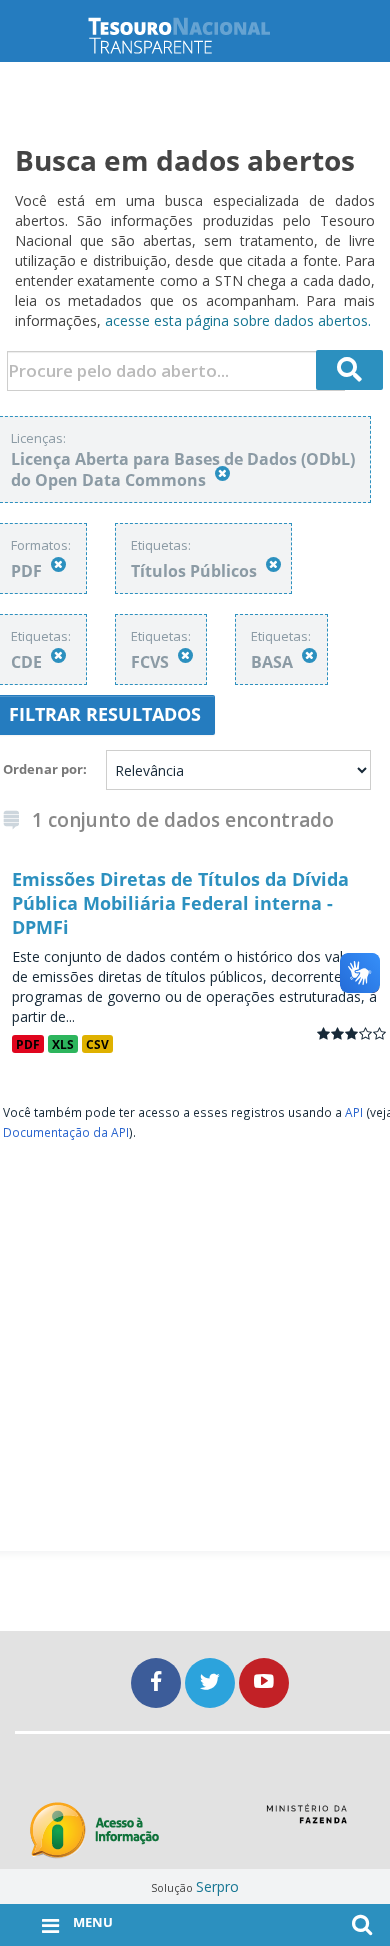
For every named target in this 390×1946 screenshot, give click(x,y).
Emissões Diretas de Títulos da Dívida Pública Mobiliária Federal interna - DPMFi (180, 903)
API (354, 1112)
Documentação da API (66, 1132)
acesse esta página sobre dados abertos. (238, 320)
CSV (97, 1044)
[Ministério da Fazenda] (306, 1821)
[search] (350, 370)
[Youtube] (264, 1682)
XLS (63, 1044)
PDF (28, 1044)
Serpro (217, 1886)
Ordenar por (43, 769)
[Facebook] (158, 1682)
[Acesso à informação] (94, 1830)
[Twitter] (212, 1682)
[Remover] (222, 473)
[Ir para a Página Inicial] (195, 35)
